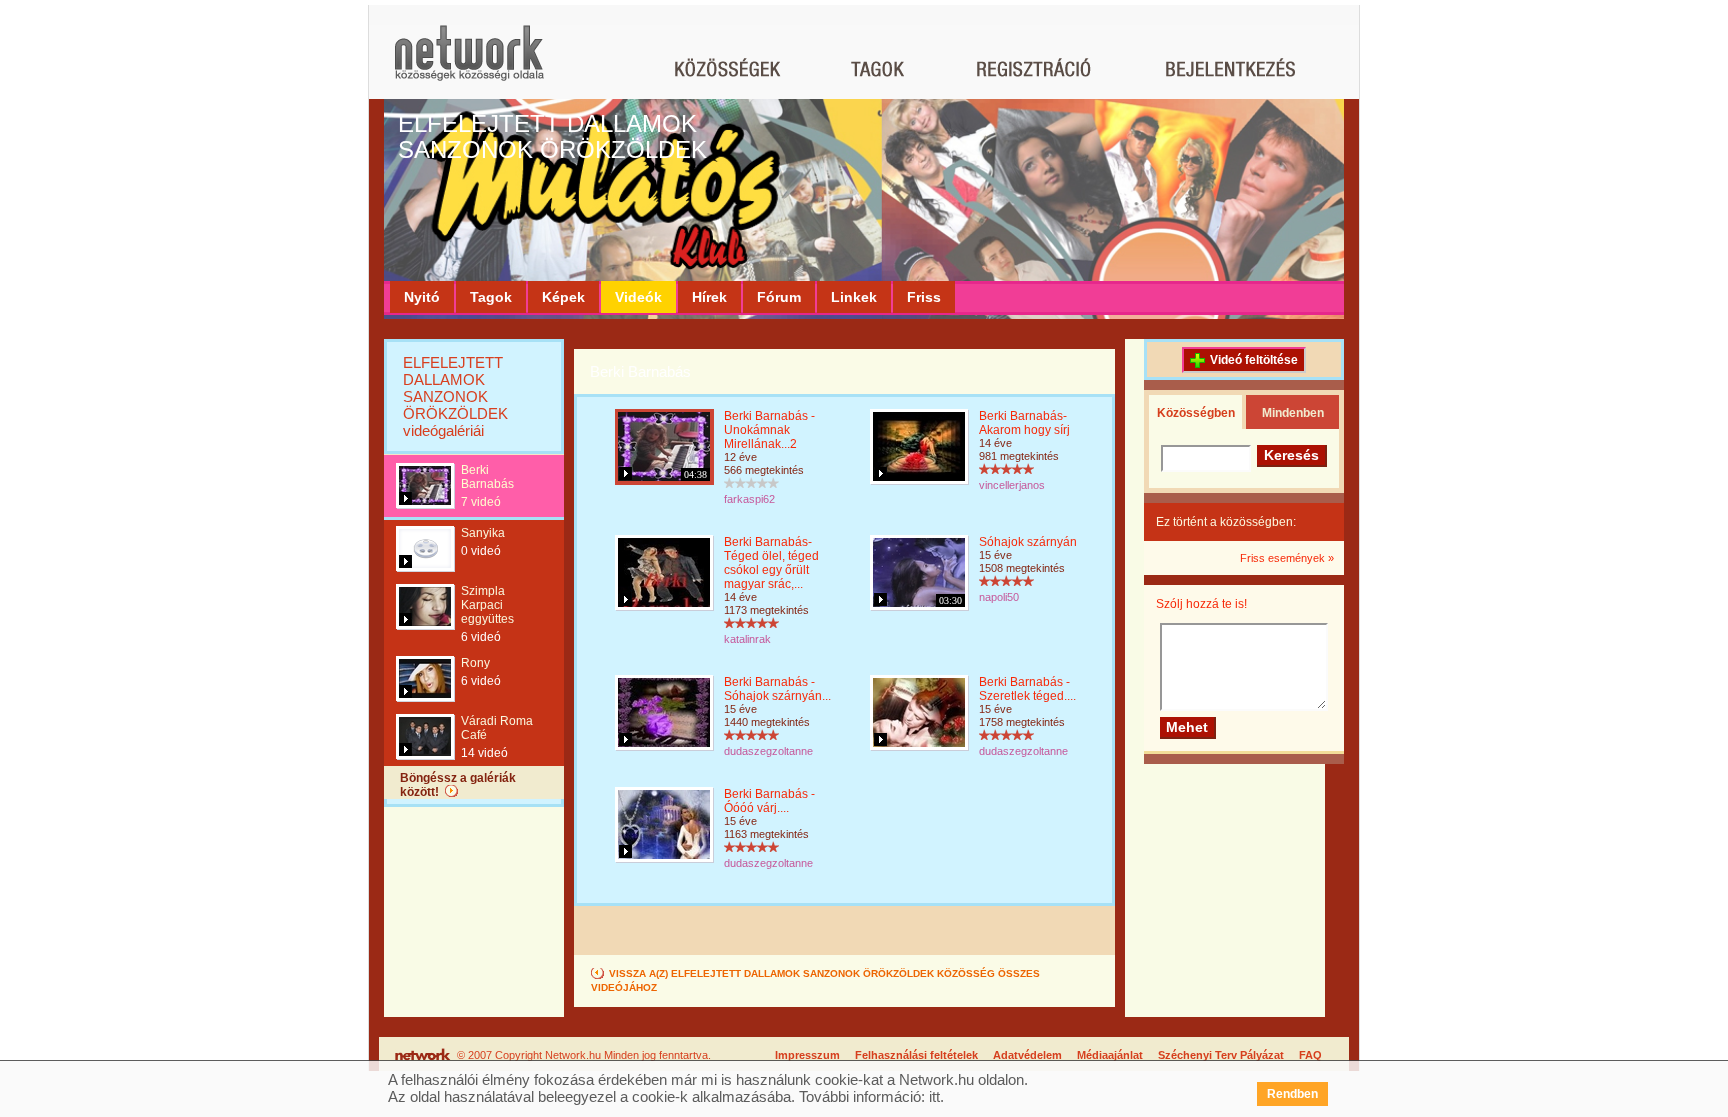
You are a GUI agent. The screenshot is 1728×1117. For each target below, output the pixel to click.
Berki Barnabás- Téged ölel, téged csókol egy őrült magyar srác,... (771, 563)
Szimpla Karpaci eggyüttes (487, 605)
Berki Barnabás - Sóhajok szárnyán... (777, 689)
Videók (638, 297)
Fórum (779, 297)
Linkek (854, 297)
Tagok (491, 297)
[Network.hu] (469, 62)
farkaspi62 (749, 499)
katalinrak (747, 639)
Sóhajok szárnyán (1028, 542)
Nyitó (422, 297)
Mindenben (1293, 413)
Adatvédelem (1027, 1055)
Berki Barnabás (487, 477)
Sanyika (483, 533)
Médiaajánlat (1110, 1055)
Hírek (709, 297)
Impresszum (807, 1055)
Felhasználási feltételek (916, 1055)
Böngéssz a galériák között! (458, 785)
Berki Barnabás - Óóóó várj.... (769, 801)
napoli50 (999, 597)
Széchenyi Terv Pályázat (1221, 1055)
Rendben (1292, 1094)
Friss (924, 297)
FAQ (1310, 1055)
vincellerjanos (1012, 485)
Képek (563, 297)
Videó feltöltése (1254, 360)
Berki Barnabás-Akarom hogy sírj (1024, 423)
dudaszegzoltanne (768, 751)
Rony (475, 663)
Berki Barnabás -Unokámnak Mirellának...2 (769, 430)
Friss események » (1287, 558)
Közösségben (1196, 413)
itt (934, 1096)
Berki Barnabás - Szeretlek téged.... (1027, 689)
